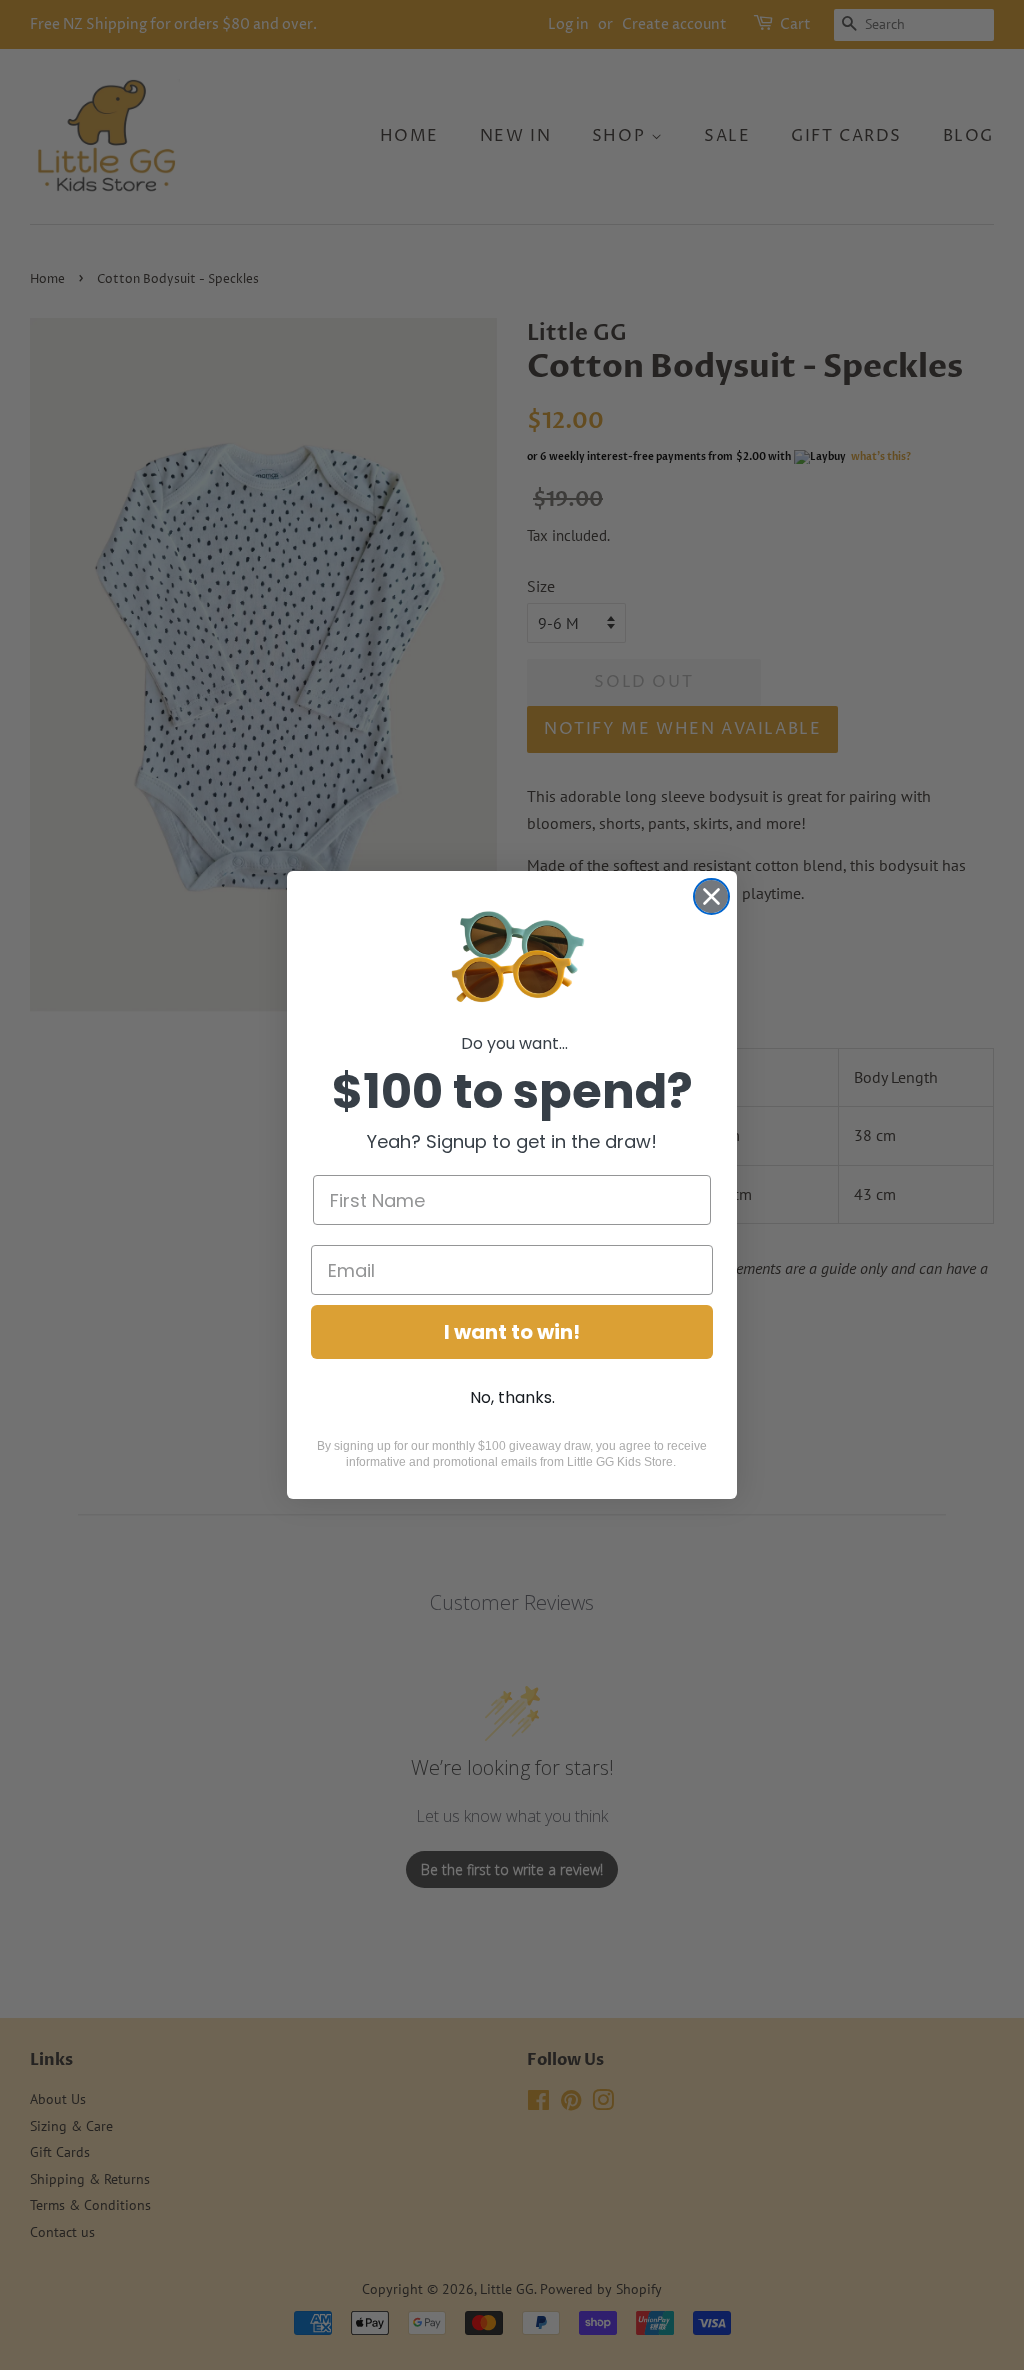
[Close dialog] (711, 896)
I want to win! (512, 1332)
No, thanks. (512, 1397)
